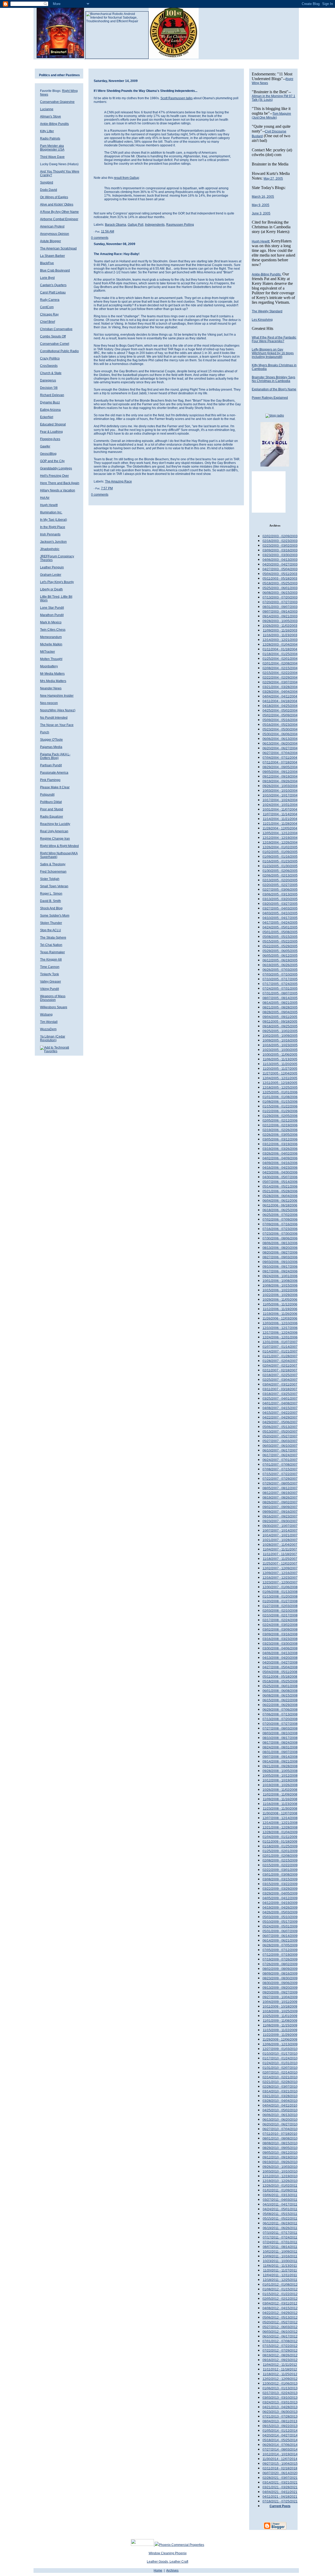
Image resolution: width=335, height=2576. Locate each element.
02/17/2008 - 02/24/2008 (280, 1620)
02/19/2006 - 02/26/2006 (280, 1130)
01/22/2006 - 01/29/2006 (280, 1111)
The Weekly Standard (267, 311)
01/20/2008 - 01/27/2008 (280, 1601)
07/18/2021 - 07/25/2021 (280, 2501)
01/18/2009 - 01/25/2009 (280, 1846)
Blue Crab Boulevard (55, 270)
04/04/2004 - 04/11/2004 (280, 696)
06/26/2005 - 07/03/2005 (280, 970)
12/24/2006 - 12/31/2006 (280, 1337)
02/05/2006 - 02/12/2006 (280, 1121)
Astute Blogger (51, 241)
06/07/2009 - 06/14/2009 (280, 1936)
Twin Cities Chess (53, 630)
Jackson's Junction (53, 542)
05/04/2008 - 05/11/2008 (280, 1672)
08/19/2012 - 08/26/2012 (280, 2355)
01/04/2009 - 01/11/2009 (280, 1837)
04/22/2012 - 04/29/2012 (280, 2313)
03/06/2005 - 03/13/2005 (280, 894)
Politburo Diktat (51, 802)
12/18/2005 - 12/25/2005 (280, 1088)
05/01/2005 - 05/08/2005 (280, 932)
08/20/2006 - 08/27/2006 (280, 1253)
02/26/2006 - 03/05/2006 (280, 1135)
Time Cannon (50, 967)
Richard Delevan (52, 395)
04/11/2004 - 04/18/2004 (280, 701)
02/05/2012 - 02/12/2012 (280, 2299)
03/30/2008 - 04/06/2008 (280, 1648)
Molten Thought (51, 659)
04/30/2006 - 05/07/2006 (280, 1177)
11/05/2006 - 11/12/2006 (280, 1304)
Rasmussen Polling (180, 225)
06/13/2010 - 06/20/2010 (280, 2120)
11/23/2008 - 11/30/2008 (280, 1809)
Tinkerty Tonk (49, 974)
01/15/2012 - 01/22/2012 (280, 2294)
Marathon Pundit (52, 615)
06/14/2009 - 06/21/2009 (280, 1941)
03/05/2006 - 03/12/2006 (280, 1139)
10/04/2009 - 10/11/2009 (280, 2002)
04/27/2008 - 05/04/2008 (280, 1667)
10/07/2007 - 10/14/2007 (280, 1531)
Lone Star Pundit (52, 608)
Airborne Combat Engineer (59, 219)
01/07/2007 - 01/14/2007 (280, 1347)
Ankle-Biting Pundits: (267, 274)
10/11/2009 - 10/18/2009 (280, 2007)
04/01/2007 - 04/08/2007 (280, 1403)
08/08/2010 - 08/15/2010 (280, 2143)
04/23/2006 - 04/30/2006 (280, 1172)
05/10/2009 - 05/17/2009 (280, 1922)
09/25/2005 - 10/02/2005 (280, 1031)
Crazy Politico (50, 358)
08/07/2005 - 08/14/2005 (280, 998)
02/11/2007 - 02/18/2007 (280, 1370)
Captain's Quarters (53, 285)
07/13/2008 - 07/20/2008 (280, 1719)
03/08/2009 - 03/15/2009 (280, 1879)
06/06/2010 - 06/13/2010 (280, 2115)
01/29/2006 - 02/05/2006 (280, 1116)
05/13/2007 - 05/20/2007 (280, 1432)
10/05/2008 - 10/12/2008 (280, 1776)
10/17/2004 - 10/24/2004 (280, 800)
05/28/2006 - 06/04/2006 (280, 1196)
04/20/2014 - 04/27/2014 (280, 2435)
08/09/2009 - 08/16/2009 (280, 1974)
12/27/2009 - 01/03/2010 (280, 2049)
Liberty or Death (51, 589)
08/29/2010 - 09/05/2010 (280, 2148)
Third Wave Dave (52, 157)
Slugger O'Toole (51, 740)
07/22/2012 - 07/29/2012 (280, 2351)
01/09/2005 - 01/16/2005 (280, 857)
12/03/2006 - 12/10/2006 (280, 1323)
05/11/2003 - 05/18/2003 (280, 579)
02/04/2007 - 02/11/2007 (280, 1366)
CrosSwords (49, 366)
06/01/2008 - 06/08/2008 (280, 1691)
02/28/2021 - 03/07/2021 (280, 2478)
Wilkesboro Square (54, 1007)
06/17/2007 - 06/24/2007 (280, 1455)
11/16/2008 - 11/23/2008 (280, 1804)
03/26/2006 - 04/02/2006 (280, 1154)
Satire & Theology (53, 864)
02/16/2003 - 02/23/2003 (280, 541)
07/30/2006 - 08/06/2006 (280, 1238)
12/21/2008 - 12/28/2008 (280, 1827)
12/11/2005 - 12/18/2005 (280, 1083)
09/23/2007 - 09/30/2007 (280, 1521)
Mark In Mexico (51, 622)
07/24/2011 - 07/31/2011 (280, 2242)
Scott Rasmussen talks (177, 98)
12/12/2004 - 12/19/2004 (280, 838)
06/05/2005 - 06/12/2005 (280, 956)
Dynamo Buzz (50, 402)
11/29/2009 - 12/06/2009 (280, 2040)
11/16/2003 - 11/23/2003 (280, 635)
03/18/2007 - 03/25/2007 (280, 1394)
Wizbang (46, 1015)
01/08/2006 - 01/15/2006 (280, 1102)
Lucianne (47, 109)
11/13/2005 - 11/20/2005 (280, 1064)
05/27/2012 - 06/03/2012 (280, 2327)
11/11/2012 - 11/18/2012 (280, 2369)
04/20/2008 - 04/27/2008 (280, 1663)
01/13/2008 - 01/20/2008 (280, 1597)
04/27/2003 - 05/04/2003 (280, 569)
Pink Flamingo (50, 780)
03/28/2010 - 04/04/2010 (280, 2101)
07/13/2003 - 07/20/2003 (280, 597)
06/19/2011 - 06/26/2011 (280, 2228)
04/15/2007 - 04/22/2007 (280, 1413)
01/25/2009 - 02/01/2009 (280, 1851)
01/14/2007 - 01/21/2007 (280, 1351)
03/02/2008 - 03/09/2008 (280, 1630)
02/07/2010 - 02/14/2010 (280, 2073)
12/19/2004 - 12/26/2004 (280, 843)
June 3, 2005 (261, 213)
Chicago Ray (49, 314)
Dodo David (49, 190)
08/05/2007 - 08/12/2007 (280, 1488)
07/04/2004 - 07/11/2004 (280, 758)
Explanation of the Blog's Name (274, 389)
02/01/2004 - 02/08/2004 (280, 663)
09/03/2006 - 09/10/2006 (280, 1262)
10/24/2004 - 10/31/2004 (280, 805)
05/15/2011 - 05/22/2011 (280, 2219)
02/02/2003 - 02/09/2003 (280, 536)
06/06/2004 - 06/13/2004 (280, 739)
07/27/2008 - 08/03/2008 (280, 1729)
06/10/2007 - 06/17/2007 (280, 1450)
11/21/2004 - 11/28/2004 (280, 824)
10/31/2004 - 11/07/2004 (280, 810)
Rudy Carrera (50, 300)
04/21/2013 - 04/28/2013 (280, 2407)
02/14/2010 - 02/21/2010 (280, 2077)
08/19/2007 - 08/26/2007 (280, 1498)
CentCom (47, 307)
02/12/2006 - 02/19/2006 (280, 1125)
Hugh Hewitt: (261, 241)
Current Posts (280, 2506)
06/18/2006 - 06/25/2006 (280, 1210)
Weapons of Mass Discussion (53, 998)
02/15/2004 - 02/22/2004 (280, 673)
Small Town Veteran (54, 886)
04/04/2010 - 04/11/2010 (280, 2106)
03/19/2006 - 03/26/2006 (280, 1149)
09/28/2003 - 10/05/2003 (280, 621)
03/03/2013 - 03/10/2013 (280, 2398)
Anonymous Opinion (55, 234)
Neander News (51, 688)
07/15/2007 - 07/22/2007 (280, 1474)
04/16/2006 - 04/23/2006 (280, 1168)
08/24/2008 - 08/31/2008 (280, 1747)
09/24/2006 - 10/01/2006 (280, 1276)
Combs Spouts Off (53, 336)
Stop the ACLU (51, 930)
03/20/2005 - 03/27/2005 (280, 904)
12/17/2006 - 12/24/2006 (280, 1333)
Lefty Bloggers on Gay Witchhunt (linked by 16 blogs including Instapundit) (273, 353)
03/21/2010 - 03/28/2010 (280, 2096)
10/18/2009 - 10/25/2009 (280, 2011)
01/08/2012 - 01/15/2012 (280, 2289)
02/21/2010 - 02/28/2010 (280, 2082)
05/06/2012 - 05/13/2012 (280, 2318)
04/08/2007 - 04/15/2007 (280, 1408)
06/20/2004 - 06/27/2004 (280, 748)
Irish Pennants (50, 534)
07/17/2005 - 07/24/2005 (280, 984)
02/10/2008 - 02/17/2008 (280, 1615)
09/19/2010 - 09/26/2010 (280, 2162)
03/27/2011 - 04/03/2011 (280, 2200)
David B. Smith (51, 901)
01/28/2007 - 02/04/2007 (280, 1361)
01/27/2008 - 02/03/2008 (280, 1606)
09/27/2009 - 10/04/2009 (280, 1997)
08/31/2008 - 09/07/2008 (280, 1752)
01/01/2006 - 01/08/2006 (280, 1097)
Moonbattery (49, 666)
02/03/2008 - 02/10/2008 (280, 1611)
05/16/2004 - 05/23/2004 (280, 725)
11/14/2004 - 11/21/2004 (280, 819)
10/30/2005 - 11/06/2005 (280, 1055)
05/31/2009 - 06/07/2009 (280, 1931)
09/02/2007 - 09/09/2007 (280, 1507)
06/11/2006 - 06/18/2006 (280, 1205)
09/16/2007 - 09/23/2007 (280, 1516)
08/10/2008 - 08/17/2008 (280, 1738)
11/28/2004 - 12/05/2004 (280, 828)
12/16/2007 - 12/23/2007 (280, 1578)
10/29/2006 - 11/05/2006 (280, 1300)
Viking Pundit (49, 989)
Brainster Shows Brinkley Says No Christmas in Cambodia (273, 379)
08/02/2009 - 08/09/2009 (280, 1969)
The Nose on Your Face (57, 725)
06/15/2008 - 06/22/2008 (280, 1700)
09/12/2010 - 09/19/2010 (280, 2157)
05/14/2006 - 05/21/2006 (280, 1187)
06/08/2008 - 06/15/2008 (280, 1696)
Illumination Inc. (51, 512)
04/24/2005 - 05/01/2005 (280, 927)
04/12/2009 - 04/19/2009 (280, 1903)
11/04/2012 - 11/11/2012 (280, 2365)
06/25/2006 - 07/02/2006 (280, 1215)
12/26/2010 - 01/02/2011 (280, 2186)
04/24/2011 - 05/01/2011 (280, 2209)
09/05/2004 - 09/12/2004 (280, 772)
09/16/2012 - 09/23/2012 (280, 2360)
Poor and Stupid (52, 809)
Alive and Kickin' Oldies (57, 204)
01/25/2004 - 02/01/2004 (280, 659)
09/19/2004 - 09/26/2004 (280, 781)
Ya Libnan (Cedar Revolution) (53, 1038)
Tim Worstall (49, 1022)
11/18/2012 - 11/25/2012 (280, 2374)
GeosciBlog (48, 454)
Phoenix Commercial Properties (182, 2545)
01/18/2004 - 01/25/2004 (280, 654)
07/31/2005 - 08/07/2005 (280, 993)
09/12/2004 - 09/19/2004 (280, 777)
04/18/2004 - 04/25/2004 (280, 706)
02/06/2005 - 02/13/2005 (280, 876)
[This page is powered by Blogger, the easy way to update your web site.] (275, 2529)
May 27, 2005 (273, 179)
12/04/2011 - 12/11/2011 (280, 2275)
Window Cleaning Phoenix (168, 2553)
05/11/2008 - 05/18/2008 (280, 1677)
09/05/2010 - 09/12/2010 (280, 2153)
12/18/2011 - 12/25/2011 (280, 2280)
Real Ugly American (54, 831)
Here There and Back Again (60, 483)
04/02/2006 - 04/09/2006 (280, 1158)
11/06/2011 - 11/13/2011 (280, 2266)
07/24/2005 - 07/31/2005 (280, 989)
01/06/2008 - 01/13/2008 (280, 1592)
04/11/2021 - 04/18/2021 (280, 2497)
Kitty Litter (47, 131)
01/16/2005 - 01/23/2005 (280, 861)
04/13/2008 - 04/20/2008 (280, 1658)
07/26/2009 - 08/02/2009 (280, 1964)
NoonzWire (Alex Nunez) (58, 710)
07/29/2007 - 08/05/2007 (280, 1483)
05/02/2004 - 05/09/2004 (280, 715)
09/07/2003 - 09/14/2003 (280, 612)
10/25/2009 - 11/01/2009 (280, 2016)
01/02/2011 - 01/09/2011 (280, 2190)
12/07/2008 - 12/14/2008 (280, 1818)
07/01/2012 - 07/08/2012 (280, 2341)
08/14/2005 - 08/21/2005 (280, 1003)
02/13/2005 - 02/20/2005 (280, 880)
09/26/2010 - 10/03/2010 (280, 2167)
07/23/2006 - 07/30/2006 (280, 1234)
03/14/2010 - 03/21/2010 (280, 2091)
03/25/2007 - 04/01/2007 (280, 1399)
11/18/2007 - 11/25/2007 (280, 1559)
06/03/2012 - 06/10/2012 (280, 2332)
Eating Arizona (50, 410)
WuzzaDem (48, 1029)
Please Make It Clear (55, 787)
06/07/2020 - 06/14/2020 (280, 2473)
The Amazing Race (118, 481)
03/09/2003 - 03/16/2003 (280, 550)
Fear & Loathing (51, 432)
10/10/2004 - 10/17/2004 (280, 795)
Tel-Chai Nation (51, 945)
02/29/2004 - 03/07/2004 (280, 682)
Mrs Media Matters (53, 681)
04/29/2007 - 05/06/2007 (280, 1422)
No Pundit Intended (54, 718)
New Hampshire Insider (57, 696)
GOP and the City (52, 461)
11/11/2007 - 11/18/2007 (280, 1554)
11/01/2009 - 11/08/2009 (280, 2021)
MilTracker (48, 652)
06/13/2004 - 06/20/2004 (280, 744)
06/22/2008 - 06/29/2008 (280, 1705)
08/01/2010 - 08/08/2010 (280, 2139)
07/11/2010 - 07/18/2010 (280, 2134)
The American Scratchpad (58, 248)
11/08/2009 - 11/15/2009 (280, 2025)
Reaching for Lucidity (55, 824)
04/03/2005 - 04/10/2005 (280, 913)
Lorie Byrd (47, 278)
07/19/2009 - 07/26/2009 (280, 1959)
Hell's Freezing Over (54, 476)
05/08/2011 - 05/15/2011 (280, 2214)
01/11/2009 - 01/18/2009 (280, 1842)
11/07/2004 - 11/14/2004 (280, 814)
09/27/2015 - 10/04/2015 (280, 2464)
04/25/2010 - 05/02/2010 (280, 2110)
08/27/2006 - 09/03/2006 (280, 1257)
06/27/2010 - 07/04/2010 (280, 2129)
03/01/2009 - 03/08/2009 (280, 1875)
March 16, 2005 (263, 197)
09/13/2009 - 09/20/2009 (280, 1988)
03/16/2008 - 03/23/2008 (280, 1639)
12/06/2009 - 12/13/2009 (280, 2044)
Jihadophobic (50, 549)
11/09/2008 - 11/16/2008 (280, 1799)
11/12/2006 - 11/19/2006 (280, 1309)
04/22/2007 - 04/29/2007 (280, 1417)
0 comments (100, 238)
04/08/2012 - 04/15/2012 (280, 2308)
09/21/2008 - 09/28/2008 (280, 1766)
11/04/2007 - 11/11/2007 (280, 1549)
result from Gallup (126, 178)
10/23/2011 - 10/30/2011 (280, 2261)
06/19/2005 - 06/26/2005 (280, 965)
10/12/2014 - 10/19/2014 (280, 2454)
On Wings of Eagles (54, 197)
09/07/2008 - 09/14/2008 (280, 1757)
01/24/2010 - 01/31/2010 (280, 2063)
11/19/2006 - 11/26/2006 (280, 1314)
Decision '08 (49, 388)
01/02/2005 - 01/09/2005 (280, 852)
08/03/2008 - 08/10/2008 (280, 1733)
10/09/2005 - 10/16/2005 (280, 1040)
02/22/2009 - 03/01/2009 (280, 1870)
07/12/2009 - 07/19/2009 (280, 1955)
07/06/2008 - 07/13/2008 (280, 1714)
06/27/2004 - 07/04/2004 (280, 753)
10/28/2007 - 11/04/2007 (280, 1545)
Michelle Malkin (51, 644)
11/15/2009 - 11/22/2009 (280, 2030)
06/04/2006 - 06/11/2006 (280, 1201)
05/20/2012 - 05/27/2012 (280, 2322)
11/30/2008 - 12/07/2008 (280, 1813)
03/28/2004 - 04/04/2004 (280, 692)
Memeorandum (51, 637)
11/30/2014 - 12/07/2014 (280, 2459)
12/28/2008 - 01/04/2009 (280, 1832)
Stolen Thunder (51, 923)
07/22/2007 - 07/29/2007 (280, 1479)
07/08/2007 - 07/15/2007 (280, 1469)
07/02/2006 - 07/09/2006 (280, 1220)
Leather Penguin (52, 567)
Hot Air (45, 498)
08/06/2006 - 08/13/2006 (280, 1243)
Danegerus (48, 380)
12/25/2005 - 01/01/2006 (280, 1092)
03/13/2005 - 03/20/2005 (280, 899)
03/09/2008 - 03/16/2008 (280, 1634)
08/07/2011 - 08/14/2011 (280, 2247)
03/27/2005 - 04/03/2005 (280, 908)
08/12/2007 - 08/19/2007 (280, 1493)
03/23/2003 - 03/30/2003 (280, 555)
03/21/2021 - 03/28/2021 (280, 2487)
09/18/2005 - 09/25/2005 (280, 1026)
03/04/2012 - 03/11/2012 (280, 2303)
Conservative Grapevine (57, 102)
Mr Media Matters (52, 674)
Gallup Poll (136, 225)
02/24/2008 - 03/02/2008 (280, 1625)
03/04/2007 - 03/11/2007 (280, 1384)
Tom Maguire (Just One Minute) (271, 116)
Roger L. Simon (51, 894)
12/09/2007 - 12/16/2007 (280, 1573)
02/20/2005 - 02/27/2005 (280, 885)
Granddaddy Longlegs (56, 468)
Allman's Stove (51, 117)
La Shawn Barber (52, 256)
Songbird (47, 182)
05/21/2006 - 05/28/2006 (280, 1191)
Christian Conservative (56, 329)
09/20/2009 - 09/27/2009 (280, 1992)
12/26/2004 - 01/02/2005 (280, 847)
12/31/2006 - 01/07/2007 (280, 1342)
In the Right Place (53, 527)
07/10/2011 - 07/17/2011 (280, 2233)
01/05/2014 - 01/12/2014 (280, 2431)
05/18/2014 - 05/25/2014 (280, 2440)
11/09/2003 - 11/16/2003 (280, 630)
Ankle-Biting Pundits (54, 124)
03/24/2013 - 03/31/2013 (280, 2402)
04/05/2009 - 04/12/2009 (280, 1898)
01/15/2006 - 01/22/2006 (280, 1106)
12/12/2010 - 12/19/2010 (280, 2176)
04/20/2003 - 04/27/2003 (280, 564)
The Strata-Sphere (53, 938)
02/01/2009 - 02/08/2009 (280, 1856)
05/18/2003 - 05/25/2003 (280, 583)
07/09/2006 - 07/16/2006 (280, 1224)
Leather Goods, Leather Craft (167, 2562)
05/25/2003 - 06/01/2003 (280, 588)
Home (158, 2571)
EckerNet (47, 417)
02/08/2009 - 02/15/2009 (280, 1860)
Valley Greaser (51, 982)
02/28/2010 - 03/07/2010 (280, 2087)
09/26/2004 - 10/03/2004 (280, 786)
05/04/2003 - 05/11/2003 (280, 574)
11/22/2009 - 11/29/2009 (280, 2035)
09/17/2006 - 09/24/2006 (280, 1271)
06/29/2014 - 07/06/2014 (280, 2445)
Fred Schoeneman (53, 872)
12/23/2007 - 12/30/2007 (280, 1582)
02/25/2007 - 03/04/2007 (280, 1380)
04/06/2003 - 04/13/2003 (280, 560)
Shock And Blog (51, 908)
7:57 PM (107, 488)
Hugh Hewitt (49, 505)
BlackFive (47, 263)
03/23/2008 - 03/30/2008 (280, 1644)
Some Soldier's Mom (55, 916)
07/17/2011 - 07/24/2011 (280, 2237)
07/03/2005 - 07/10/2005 (280, 974)
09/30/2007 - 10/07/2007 (280, 1526)
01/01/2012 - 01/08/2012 (280, 2285)
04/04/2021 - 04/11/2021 (280, 2492)
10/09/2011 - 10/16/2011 (280, 2256)
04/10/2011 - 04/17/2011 (280, 2204)
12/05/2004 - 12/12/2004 (280, 833)
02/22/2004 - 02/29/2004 (280, 678)
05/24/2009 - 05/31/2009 (280, 1926)
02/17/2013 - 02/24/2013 (280, 2393)
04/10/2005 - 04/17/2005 (280, 918)
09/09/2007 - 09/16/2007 (280, 1512)
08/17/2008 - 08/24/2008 (280, 1743)
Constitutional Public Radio (59, 351)
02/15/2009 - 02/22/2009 (280, 1865)
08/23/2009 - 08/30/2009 (280, 1978)
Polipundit (47, 795)
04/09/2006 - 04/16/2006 (280, 1163)
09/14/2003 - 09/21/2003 (280, 616)
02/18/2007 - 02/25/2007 (280, 1375)
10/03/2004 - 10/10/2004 (280, 791)
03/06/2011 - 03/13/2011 (280, 2195)
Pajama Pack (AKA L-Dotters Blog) (55, 756)
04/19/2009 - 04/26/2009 (280, 1908)
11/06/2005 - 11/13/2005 (280, 1059)
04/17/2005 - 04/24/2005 (280, 923)
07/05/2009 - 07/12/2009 (280, 1950)
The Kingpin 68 (51, 960)
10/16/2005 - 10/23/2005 (280, 1045)
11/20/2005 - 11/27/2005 (280, 1069)
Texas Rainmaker (52, 952)
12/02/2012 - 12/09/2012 (280, 2379)
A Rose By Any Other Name (59, 212)
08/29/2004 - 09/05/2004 (280, 767)
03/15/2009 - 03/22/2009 (280, 1884)
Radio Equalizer (52, 817)
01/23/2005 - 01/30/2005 (280, 866)
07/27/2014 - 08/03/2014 (280, 2450)
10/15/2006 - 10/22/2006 (280, 1290)
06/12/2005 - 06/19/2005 (280, 960)
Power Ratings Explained (270, 398)
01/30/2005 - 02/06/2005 (280, 871)
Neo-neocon (49, 703)
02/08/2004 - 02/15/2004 (280, 668)
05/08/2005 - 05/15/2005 (280, 937)
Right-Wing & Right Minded (59, 846)
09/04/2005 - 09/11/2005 (280, 1017)
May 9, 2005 (261, 205)
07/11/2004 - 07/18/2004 (280, 762)
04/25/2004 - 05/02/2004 (280, 711)
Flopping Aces (50, 439)
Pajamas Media (51, 747)
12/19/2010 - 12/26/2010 (280, 2181)
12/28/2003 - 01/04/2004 (280, 645)
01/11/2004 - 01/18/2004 (280, 649)
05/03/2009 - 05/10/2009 (280, 1917)
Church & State (51, 373)
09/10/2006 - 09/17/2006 (280, 1267)
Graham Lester (51, 575)
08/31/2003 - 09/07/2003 (280, 607)
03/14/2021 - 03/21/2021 (280, 2483)
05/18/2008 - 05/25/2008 (280, 1681)
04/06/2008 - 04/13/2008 (280, 1653)
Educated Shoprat (53, 424)
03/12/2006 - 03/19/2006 (280, 1144)
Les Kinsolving (262, 320)
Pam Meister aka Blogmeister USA (52, 148)
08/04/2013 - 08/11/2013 (280, 2421)
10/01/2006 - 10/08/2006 (280, 1281)
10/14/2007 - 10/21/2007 (280, 1535)
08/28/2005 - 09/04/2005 (280, 1012)
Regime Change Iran (55, 839)
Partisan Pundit (51, 765)
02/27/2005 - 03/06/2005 (280, 890)
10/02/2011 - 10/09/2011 (280, 2252)
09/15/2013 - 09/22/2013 (280, 2426)
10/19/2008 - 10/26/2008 (280, 1785)
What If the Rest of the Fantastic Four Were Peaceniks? (274, 339)
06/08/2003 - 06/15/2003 (280, 593)
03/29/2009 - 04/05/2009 (280, 1893)
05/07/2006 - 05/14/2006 (280, 1182)
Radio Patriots (50, 139)
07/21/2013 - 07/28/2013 (280, 2417)
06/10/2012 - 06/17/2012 (280, 2336)
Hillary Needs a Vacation (58, 490)
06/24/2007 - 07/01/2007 (280, 1460)
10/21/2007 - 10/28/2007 (280, 1540)
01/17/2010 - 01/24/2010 (280, 2058)
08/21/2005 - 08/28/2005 (280, 1007)
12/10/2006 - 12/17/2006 (280, 1328)
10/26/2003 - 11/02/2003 (280, 626)
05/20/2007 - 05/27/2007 (280, 1436)
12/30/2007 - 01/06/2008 (280, 1587)
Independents (155, 225)
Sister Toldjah (50, 879)
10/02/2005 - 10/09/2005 (280, 1036)
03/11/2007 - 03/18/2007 (280, 1389)
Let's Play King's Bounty (57, 582)
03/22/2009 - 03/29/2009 (280, 1889)
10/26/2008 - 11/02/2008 (280, 1790)
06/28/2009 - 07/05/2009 (280, 1945)
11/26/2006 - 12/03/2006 (280, 1319)
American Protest (52, 226)
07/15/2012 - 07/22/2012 (280, 2346)
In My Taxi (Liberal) (54, 520)
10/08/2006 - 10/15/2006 (280, 1286)
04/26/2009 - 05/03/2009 (280, 1912)
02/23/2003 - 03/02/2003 (280, 546)
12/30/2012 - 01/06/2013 (280, 2384)
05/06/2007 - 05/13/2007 (280, 1427)
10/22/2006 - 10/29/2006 (280, 1295)
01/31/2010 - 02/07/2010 (280, 2068)
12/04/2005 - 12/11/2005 (280, 1078)
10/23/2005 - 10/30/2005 (280, 1050)
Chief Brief (48, 322)
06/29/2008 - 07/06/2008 (280, 1710)
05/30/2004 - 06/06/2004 (280, 734)
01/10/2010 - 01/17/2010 (280, 2054)
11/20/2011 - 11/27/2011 (280, 2270)
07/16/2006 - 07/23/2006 (280, 1229)
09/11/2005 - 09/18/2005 (280, 1022)
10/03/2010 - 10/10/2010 (280, 2171)
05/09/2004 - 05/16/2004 (280, 720)
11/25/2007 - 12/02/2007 (280, 1564)
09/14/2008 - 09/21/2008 (280, 1761)
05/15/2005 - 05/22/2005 (280, 941)
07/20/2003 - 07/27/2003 (280, 602)
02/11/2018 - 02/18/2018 (280, 2468)
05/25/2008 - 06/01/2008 (280, 1686)
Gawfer (45, 446)
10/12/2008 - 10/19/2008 (280, 1780)
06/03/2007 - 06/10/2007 (280, 1446)
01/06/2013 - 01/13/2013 (280, 2388)
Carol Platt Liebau (53, 292)
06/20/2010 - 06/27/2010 (280, 2124)
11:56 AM (108, 231)
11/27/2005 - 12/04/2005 (280, 1073)
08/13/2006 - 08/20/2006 (280, 1248)
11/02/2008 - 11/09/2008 (280, 1794)
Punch (45, 732)
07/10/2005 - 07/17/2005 (280, 979)
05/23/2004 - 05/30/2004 (280, 729)
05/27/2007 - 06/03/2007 (280, 1441)
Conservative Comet (55, 344)
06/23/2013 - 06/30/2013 (280, 2412)
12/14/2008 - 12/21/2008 (280, 1823)
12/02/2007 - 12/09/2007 (280, 1568)
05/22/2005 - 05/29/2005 (280, 946)
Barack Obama (116, 225)
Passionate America (54, 773)
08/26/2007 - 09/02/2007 (280, 1502)
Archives (172, 2571)
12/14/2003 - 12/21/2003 (280, 640)
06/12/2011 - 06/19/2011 (280, 2223)
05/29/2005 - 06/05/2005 (280, 951)
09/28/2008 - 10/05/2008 (280, 1771)
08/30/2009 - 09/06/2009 (280, 1983)
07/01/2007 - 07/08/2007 (280, 1465)
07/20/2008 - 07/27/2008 (280, 1724)
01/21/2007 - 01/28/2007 (280, 1356)
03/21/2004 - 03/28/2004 (280, 687)
